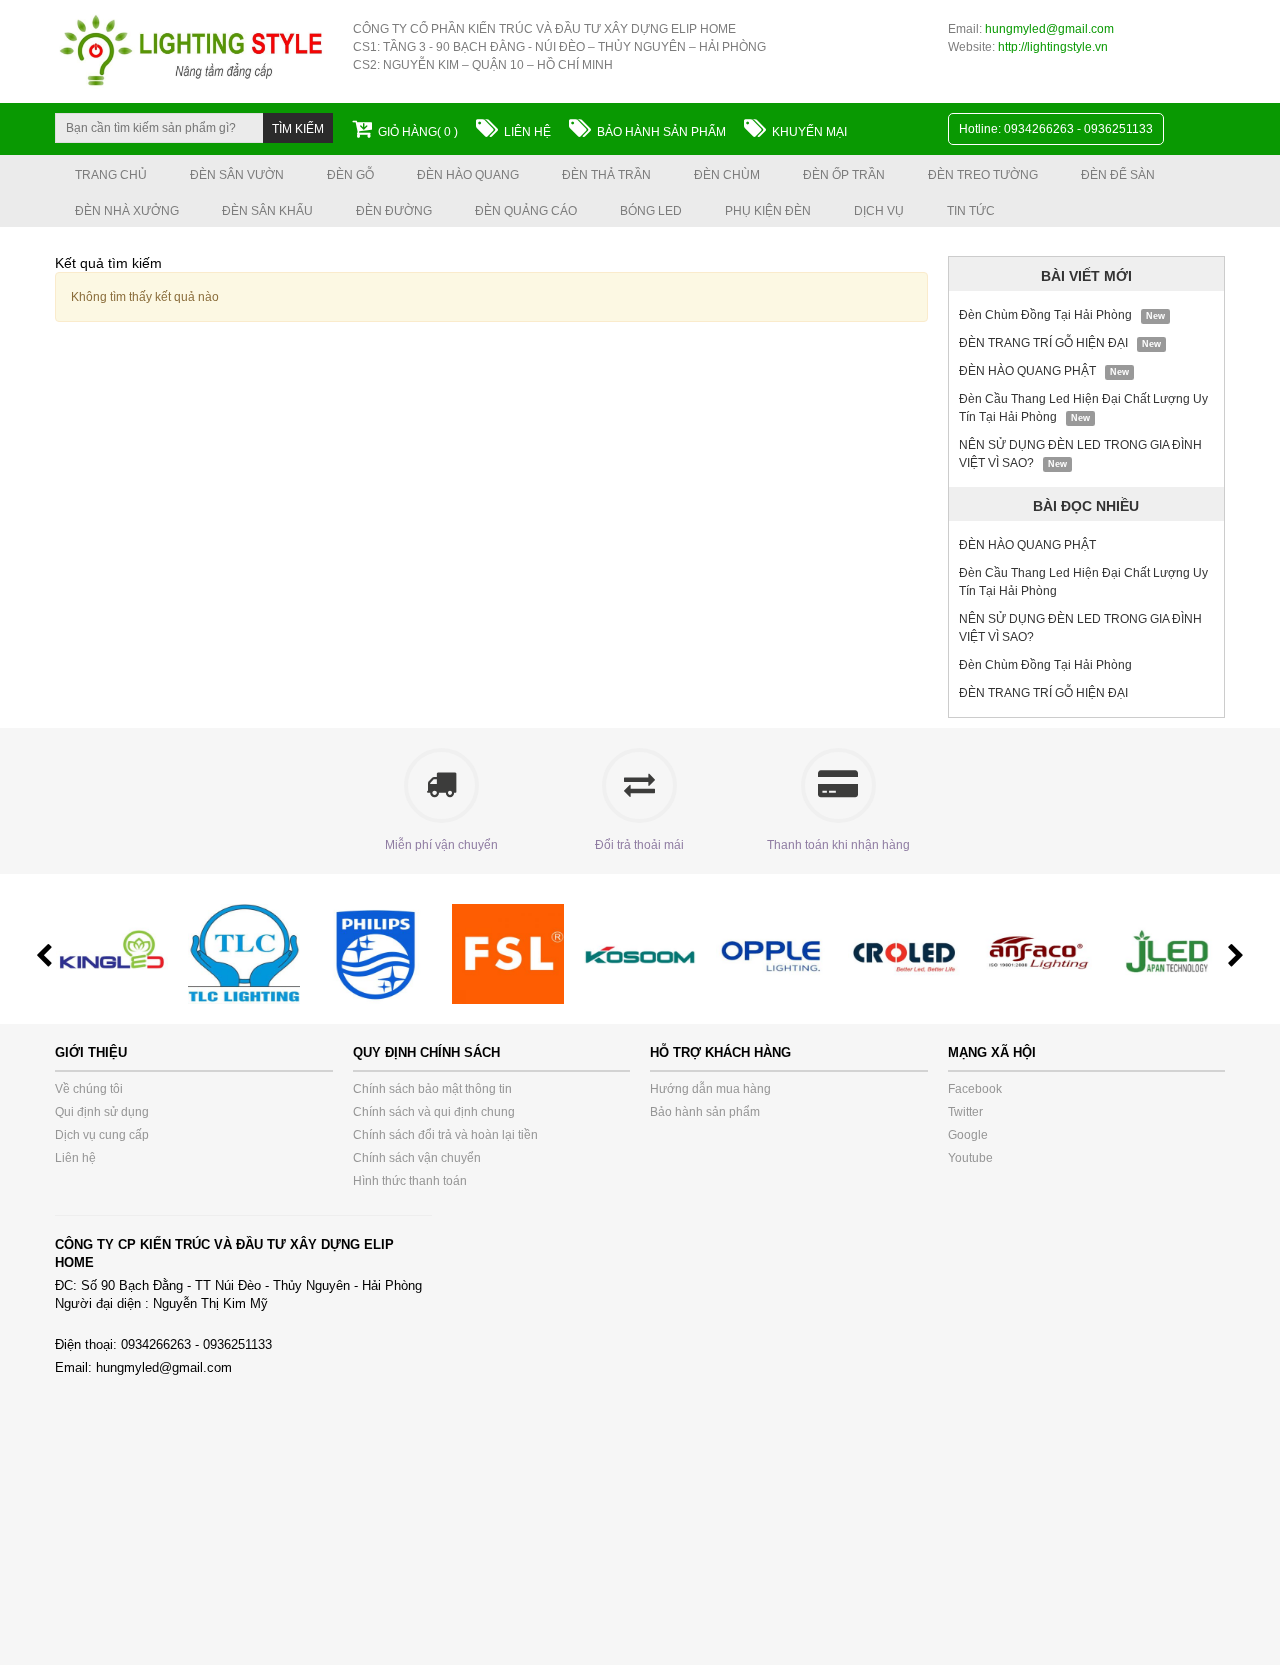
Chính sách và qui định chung (434, 1112)
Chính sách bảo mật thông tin (432, 1089)
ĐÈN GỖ (350, 175)
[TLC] (253, 953)
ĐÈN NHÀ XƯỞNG (127, 211)
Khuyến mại (809, 132)
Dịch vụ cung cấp (102, 1135)
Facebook (975, 1089)
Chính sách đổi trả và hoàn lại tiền (445, 1135)
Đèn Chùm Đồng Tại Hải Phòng (1045, 315)
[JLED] (1177, 953)
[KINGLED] (121, 953)
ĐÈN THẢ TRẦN (606, 175)
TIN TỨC (971, 211)
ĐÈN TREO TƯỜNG (983, 175)
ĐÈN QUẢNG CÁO (526, 211)
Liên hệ (527, 132)
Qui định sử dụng (102, 1112)
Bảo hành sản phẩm (661, 132)
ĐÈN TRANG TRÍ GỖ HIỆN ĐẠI (1043, 343)
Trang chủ (111, 175)
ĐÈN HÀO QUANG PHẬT (1027, 371)
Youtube (970, 1158)
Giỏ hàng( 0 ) (418, 132)
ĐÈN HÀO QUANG (468, 175)
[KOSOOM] (649, 953)
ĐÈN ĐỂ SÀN (1118, 175)
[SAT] (913, 953)
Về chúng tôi (89, 1089)
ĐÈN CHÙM (727, 175)
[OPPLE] (781, 953)
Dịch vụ (879, 211)
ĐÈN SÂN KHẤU (267, 211)
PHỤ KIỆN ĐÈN (768, 211)
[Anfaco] (1045, 953)
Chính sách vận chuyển (417, 1158)
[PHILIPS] (385, 953)
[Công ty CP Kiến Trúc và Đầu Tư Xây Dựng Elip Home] (194, 51)
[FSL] (517, 953)
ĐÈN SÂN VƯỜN (237, 175)
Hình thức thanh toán (410, 1181)
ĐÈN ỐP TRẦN (844, 175)
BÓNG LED (651, 211)
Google (968, 1135)
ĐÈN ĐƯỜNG (394, 211)
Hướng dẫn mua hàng (710, 1089)
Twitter (965, 1112)
